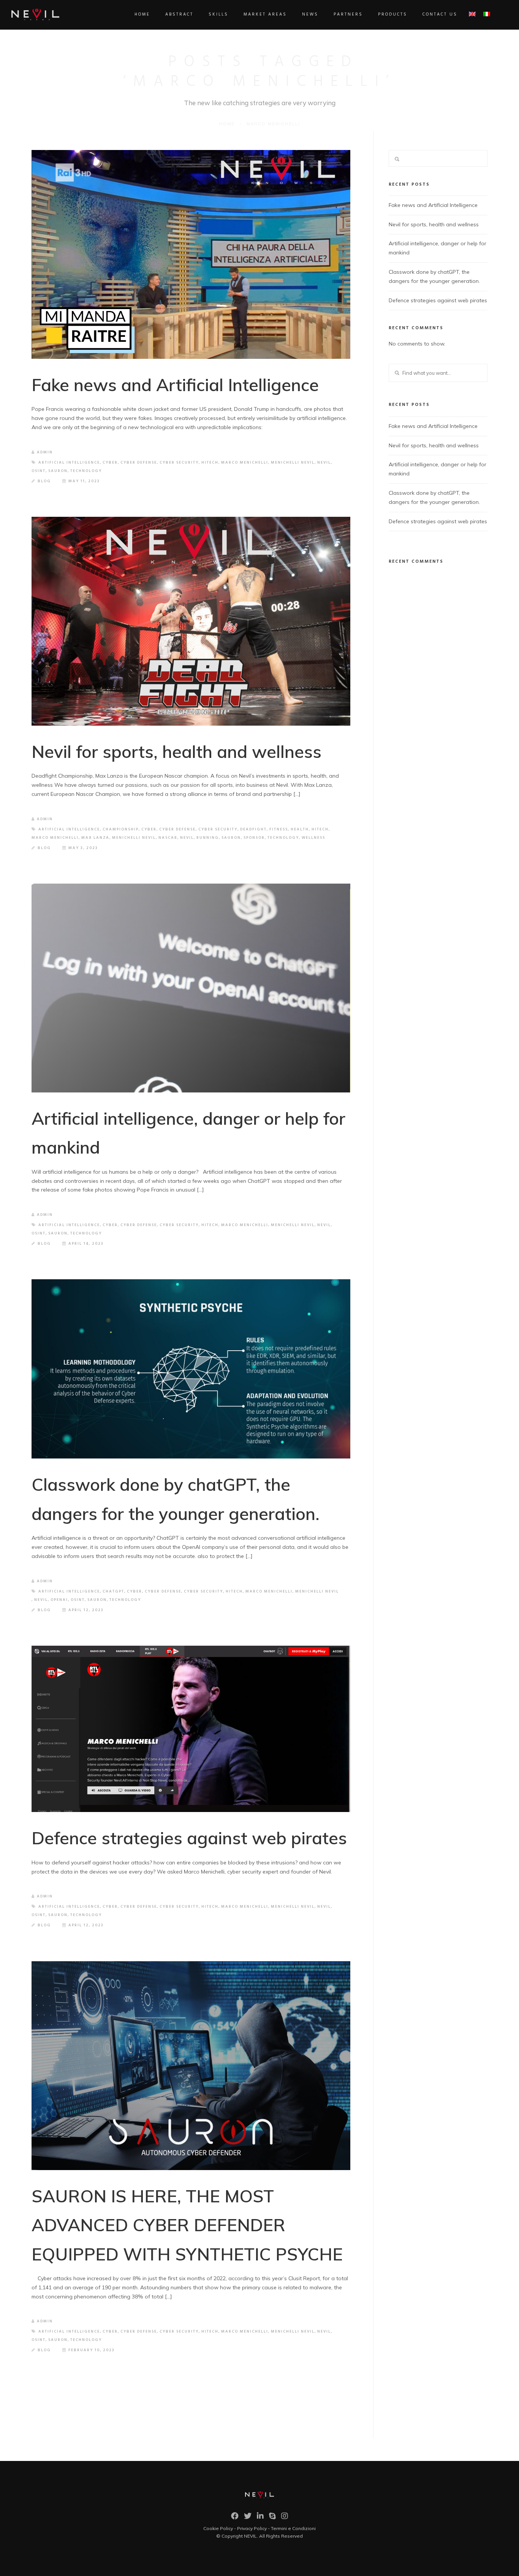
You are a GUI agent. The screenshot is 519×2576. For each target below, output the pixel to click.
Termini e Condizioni (293, 2528)
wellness (313, 838)
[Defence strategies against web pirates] (191, 1729)
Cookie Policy (218, 2528)
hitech (210, 462)
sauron (58, 471)
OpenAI (59, 1600)
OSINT (39, 471)
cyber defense (139, 462)
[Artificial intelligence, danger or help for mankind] (191, 988)
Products (393, 14)
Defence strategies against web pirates (189, 1838)
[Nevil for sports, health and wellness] (191, 621)
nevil (324, 462)
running (208, 838)
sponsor (254, 838)
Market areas (265, 14)
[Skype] (272, 2518)
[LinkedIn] (260, 2518)
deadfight (253, 829)
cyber (110, 462)
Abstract (179, 14)
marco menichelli (245, 462)
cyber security (179, 462)
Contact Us (440, 14)
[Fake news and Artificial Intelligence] (191, 254)
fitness (279, 829)
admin (45, 452)
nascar (168, 838)
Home (142, 14)
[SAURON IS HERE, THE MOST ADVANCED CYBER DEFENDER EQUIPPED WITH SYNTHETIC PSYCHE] (191, 2066)
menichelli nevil (293, 462)
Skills (218, 14)
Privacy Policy (252, 2528)
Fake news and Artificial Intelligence (175, 385)
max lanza (95, 838)
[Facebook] (235, 2518)
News (310, 14)
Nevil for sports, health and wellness (176, 751)
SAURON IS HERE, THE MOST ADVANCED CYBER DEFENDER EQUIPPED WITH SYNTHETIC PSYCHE (187, 2225)
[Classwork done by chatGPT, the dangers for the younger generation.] (191, 1369)
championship (121, 829)
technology (86, 471)
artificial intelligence (69, 462)
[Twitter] (248, 2518)
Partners (348, 14)
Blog (44, 481)
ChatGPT (113, 1591)
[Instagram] (285, 2518)
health (300, 829)
